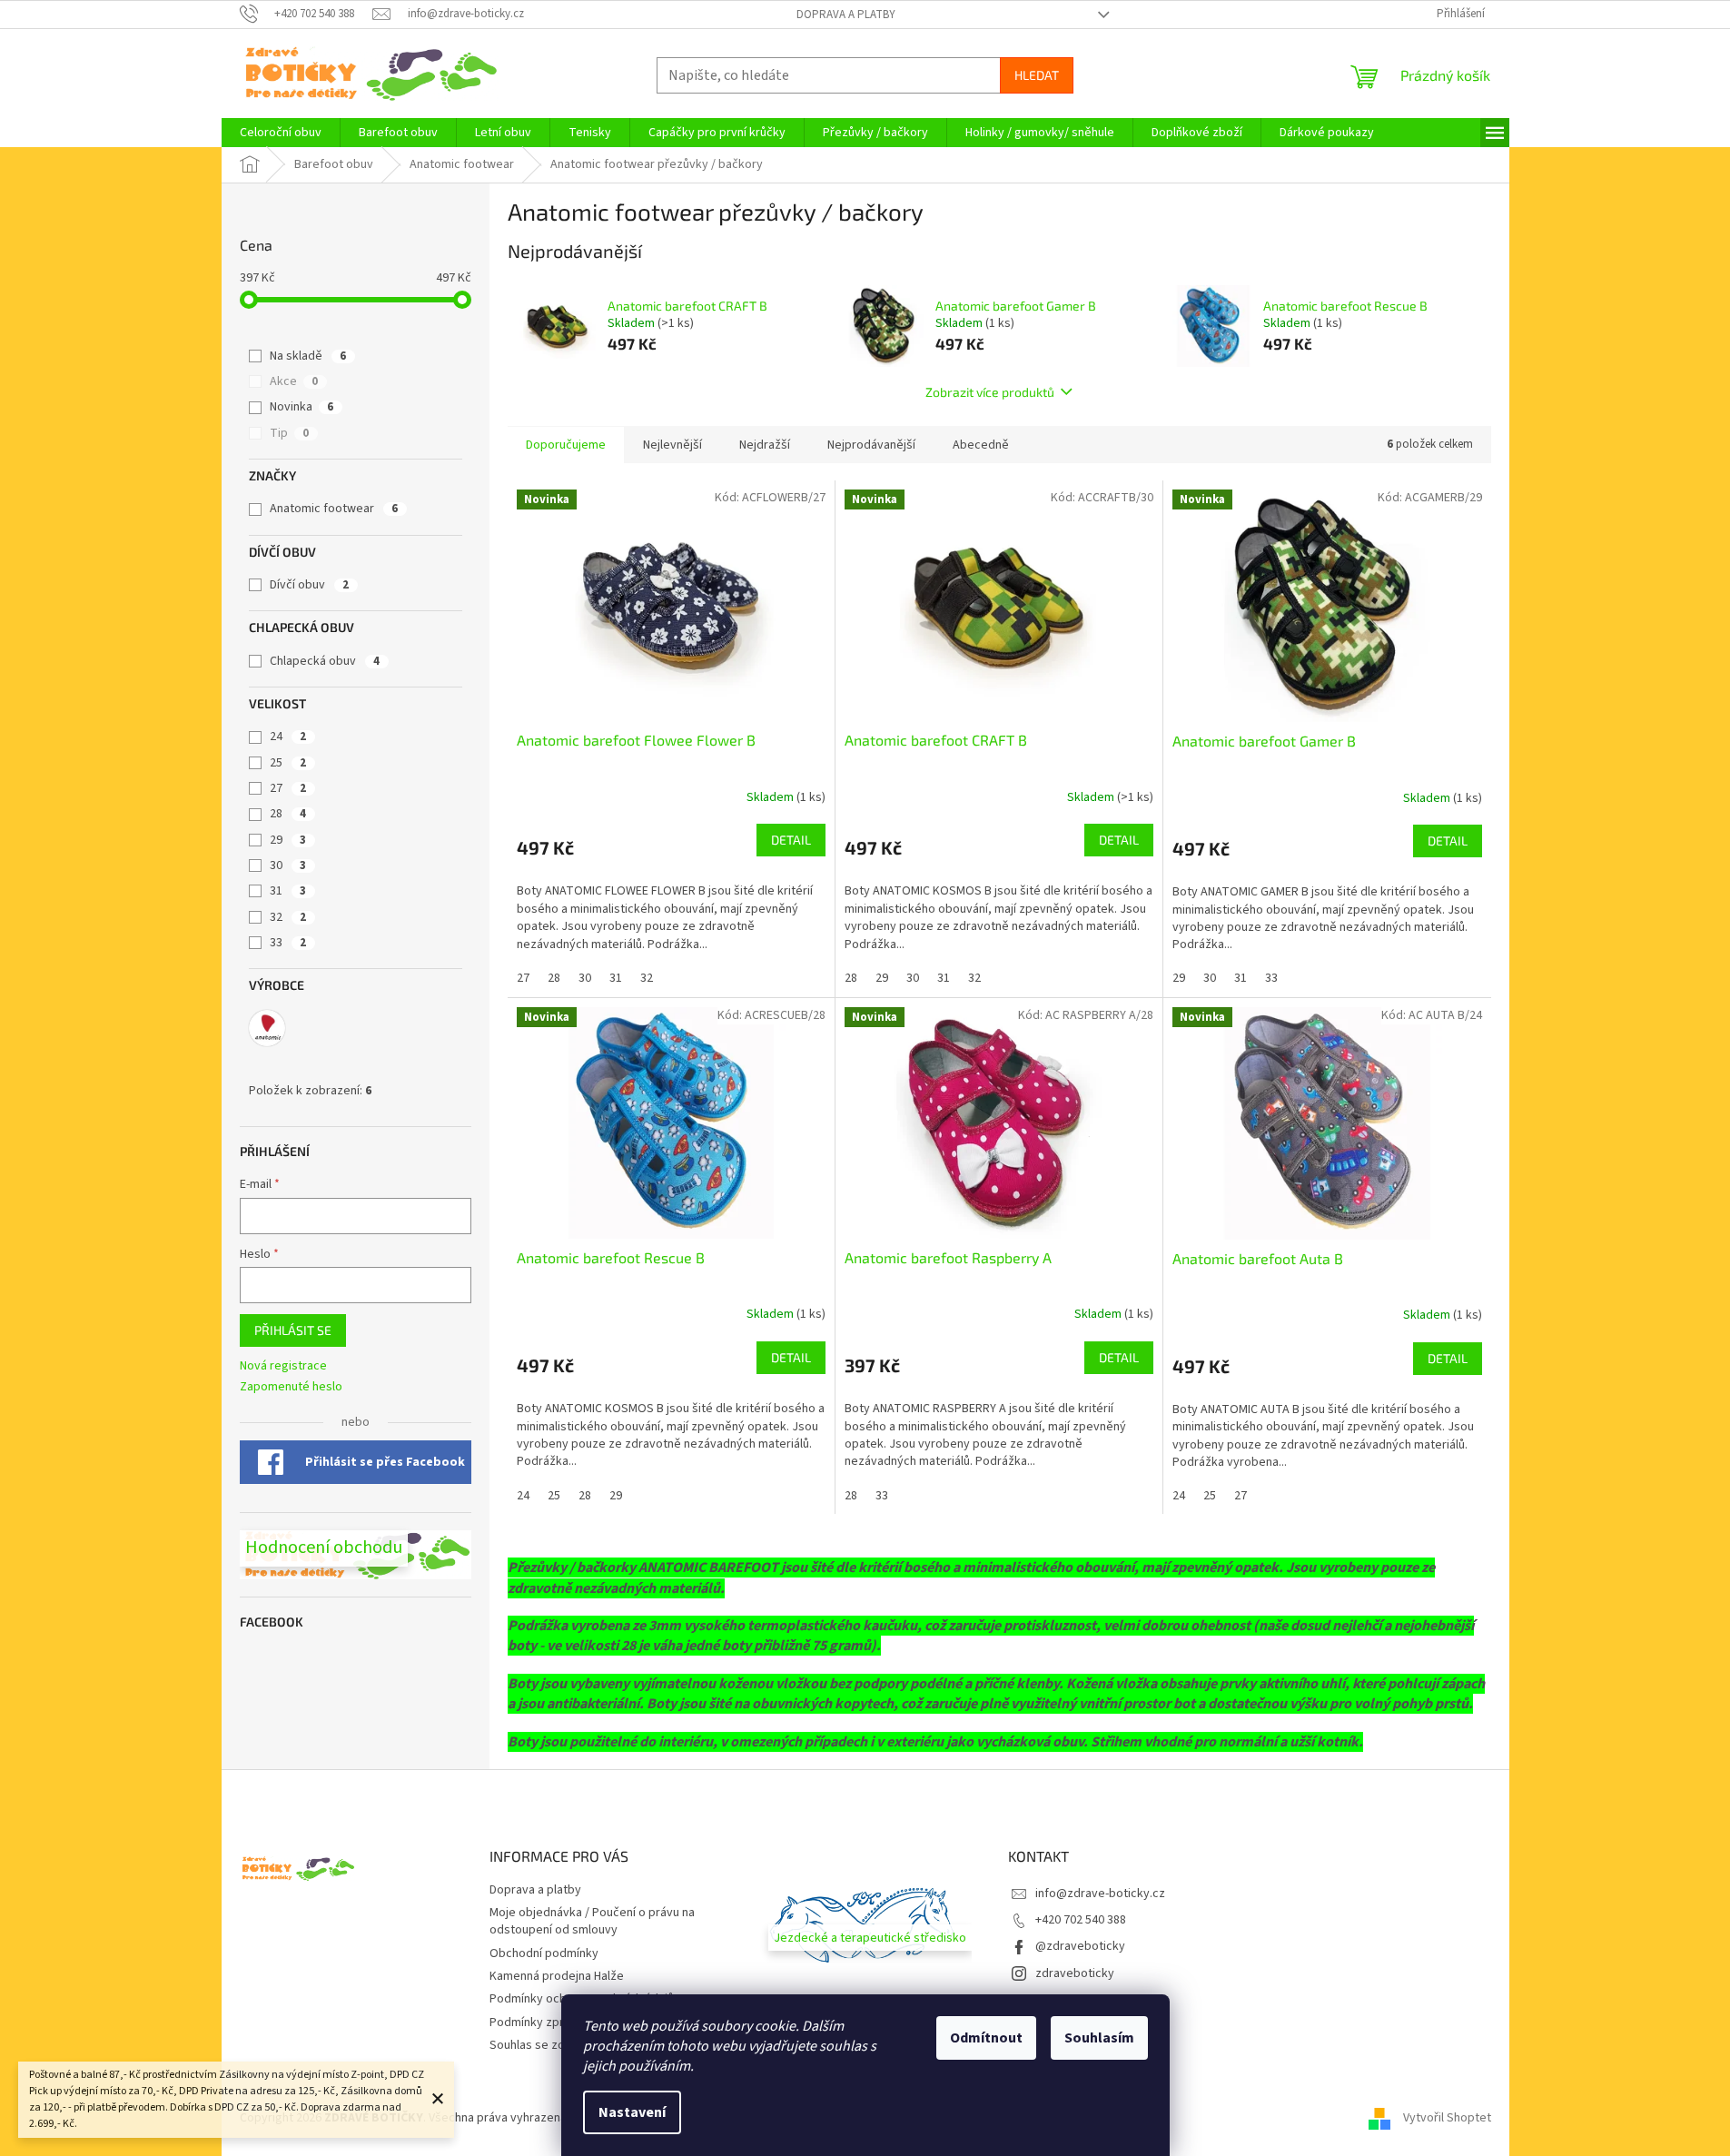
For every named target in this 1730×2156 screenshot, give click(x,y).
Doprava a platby (846, 15)
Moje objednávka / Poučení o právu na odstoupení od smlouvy (592, 1921)
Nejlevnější (672, 445)
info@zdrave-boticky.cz (1100, 1894)
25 (288, 763)
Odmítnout (986, 2038)
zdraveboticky (1075, 1973)
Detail (791, 840)
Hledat (1037, 75)
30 (288, 865)
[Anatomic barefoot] (267, 1028)
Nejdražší (765, 445)
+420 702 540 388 (1081, 1920)
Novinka (302, 407)
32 (288, 917)
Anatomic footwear (334, 509)
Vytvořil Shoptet (1447, 2118)
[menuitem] (281, 133)
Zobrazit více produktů (990, 392)
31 (288, 891)
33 (288, 943)
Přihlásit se (293, 1330)
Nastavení (632, 2112)
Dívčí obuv (309, 585)
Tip (289, 433)
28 (288, 814)
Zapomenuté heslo (291, 1387)
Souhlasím (1099, 2038)
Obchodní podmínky (544, 1953)
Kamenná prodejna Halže (557, 1976)
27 (288, 788)
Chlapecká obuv (325, 661)
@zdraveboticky (1080, 1946)
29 (288, 840)
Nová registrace (283, 1366)
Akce (294, 381)
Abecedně (981, 445)
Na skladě (308, 356)
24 (288, 737)
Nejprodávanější (871, 445)
